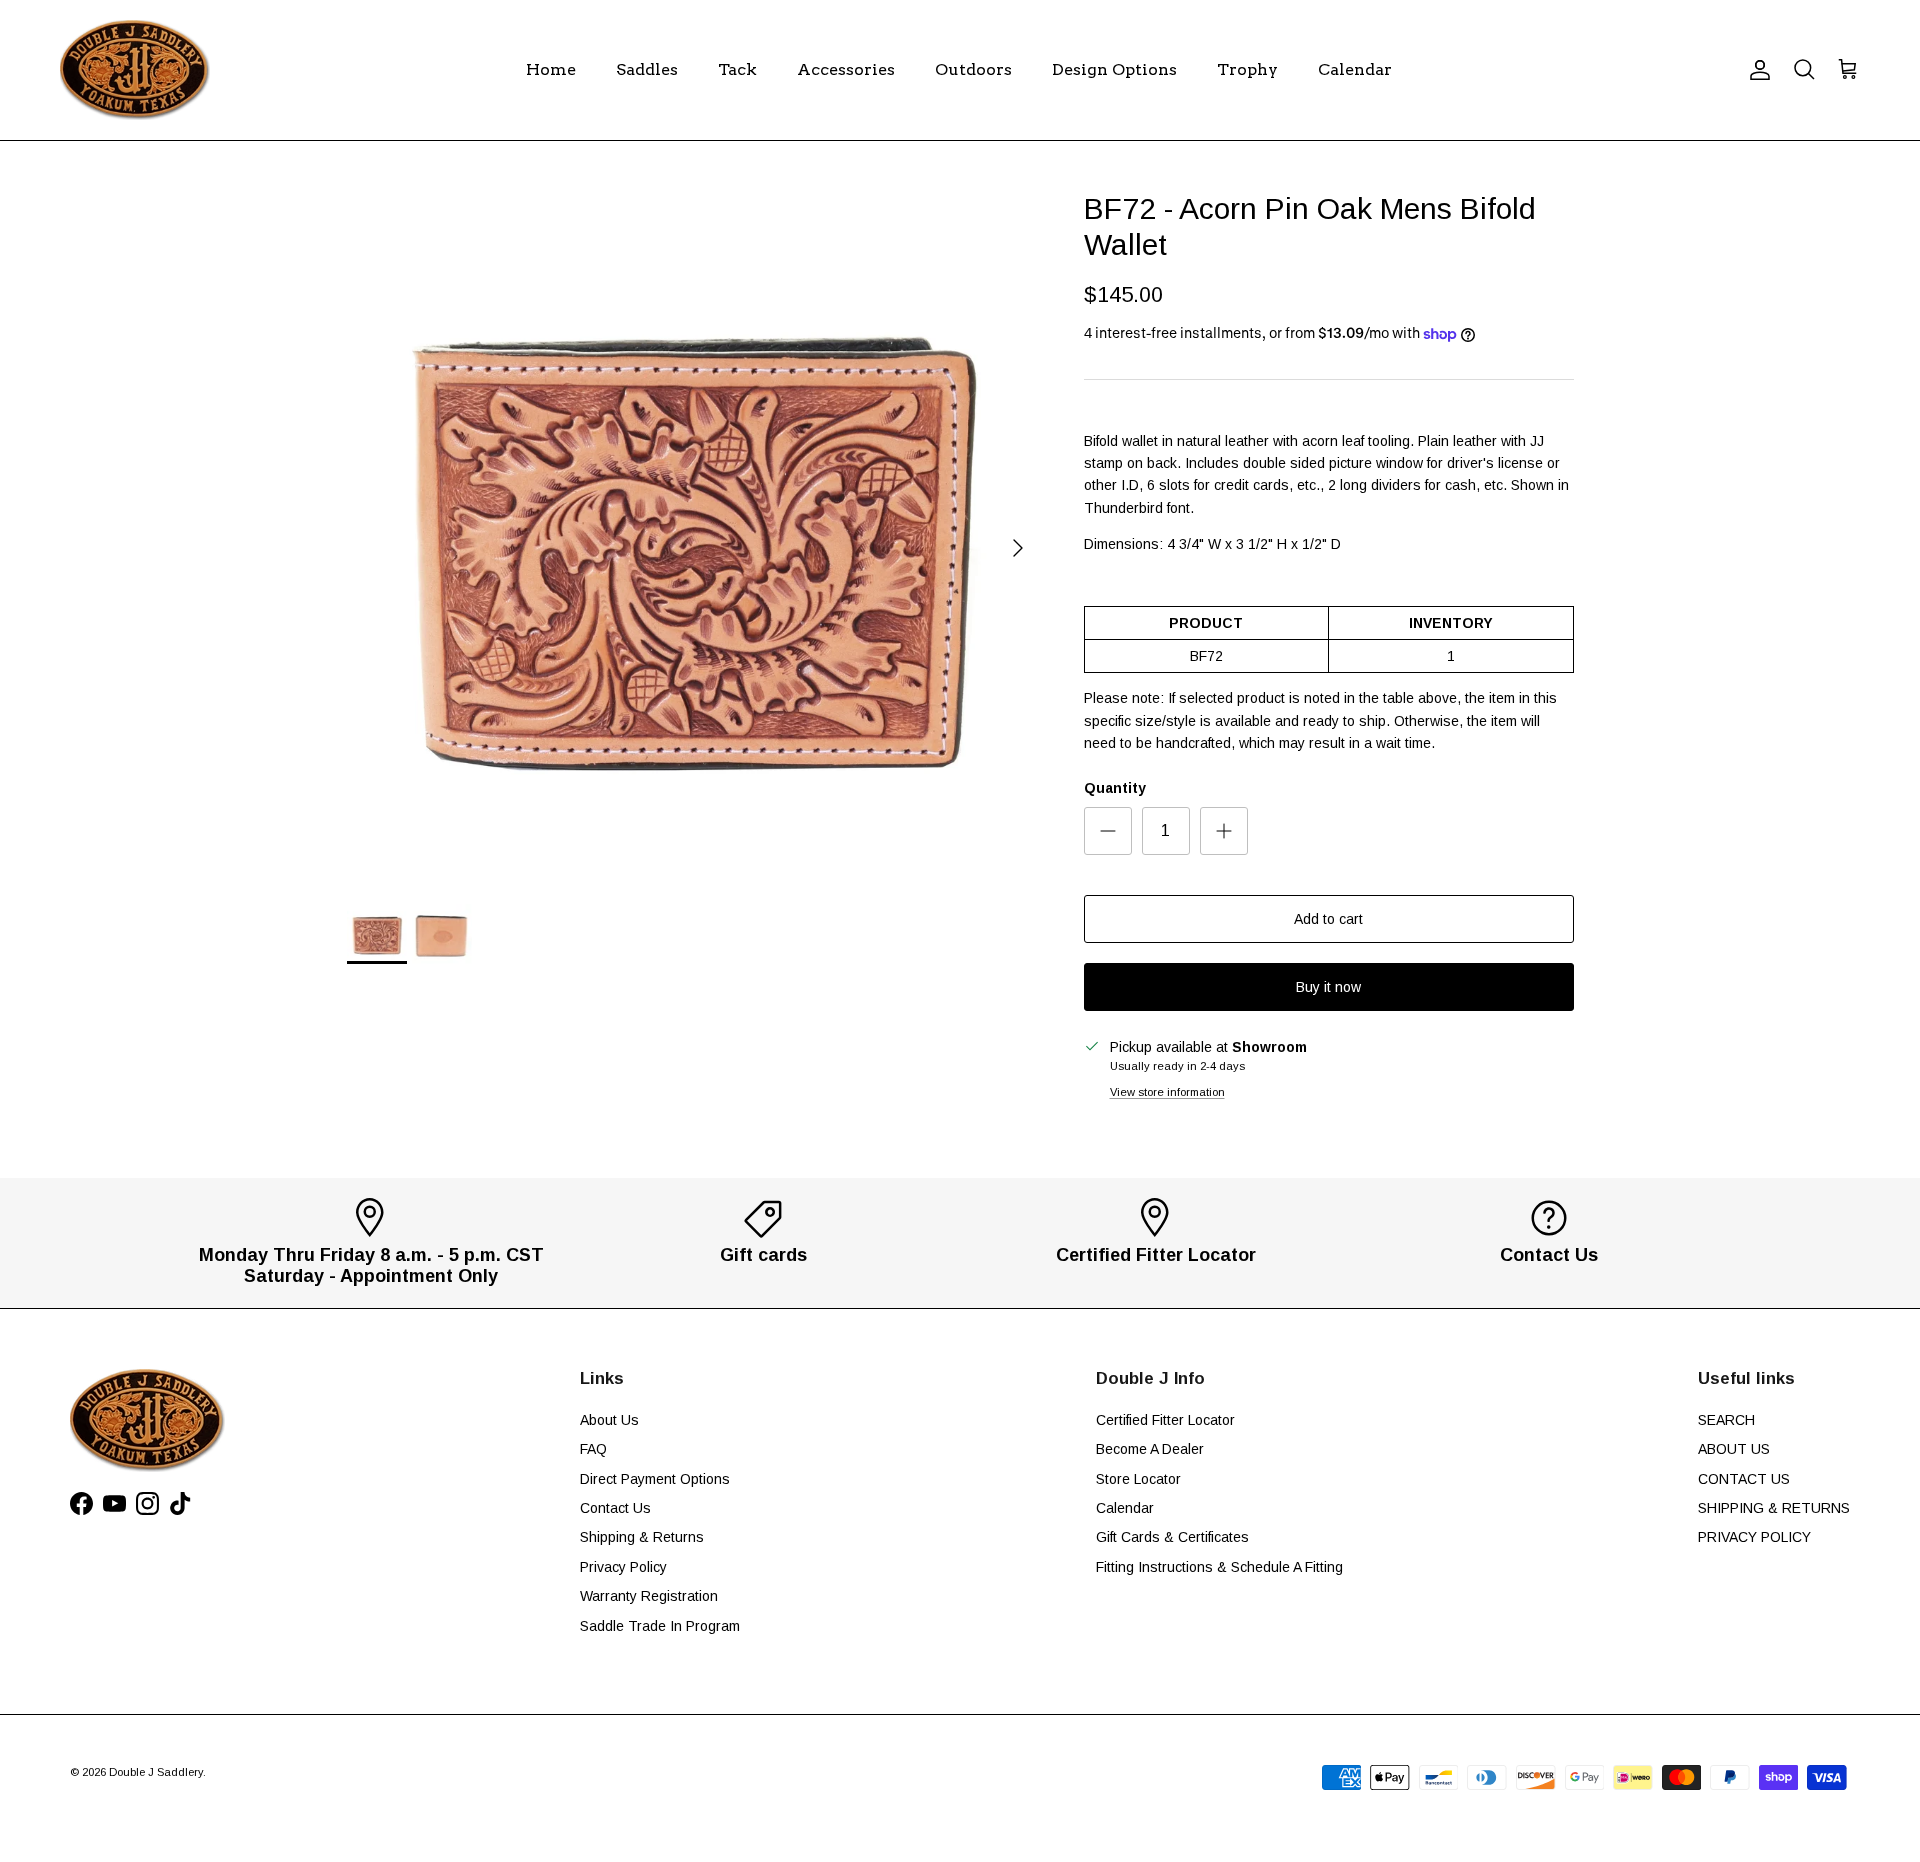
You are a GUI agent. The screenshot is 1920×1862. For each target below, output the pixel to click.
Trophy (1247, 69)
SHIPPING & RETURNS (1774, 1508)
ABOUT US (1734, 1449)
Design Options (1114, 69)
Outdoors (973, 69)
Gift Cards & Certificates (1172, 1537)
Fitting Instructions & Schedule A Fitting (1219, 1567)
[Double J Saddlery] (135, 70)
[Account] (1756, 70)
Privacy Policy (623, 1567)
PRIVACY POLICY (1754, 1537)
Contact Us (615, 1508)
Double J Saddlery (156, 1772)
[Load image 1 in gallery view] (693, 537)
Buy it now (1328, 987)
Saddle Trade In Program (660, 1626)
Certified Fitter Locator (1165, 1420)
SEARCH (1726, 1420)
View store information (1167, 1092)
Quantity (1115, 788)
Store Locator (1138, 1479)
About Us (609, 1420)
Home (551, 69)
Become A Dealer (1150, 1449)
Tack (737, 69)
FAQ (593, 1449)
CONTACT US (1744, 1479)
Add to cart (1328, 919)
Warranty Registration (649, 1596)
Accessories (846, 69)
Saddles (647, 69)
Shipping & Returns (642, 1537)
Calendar (1355, 69)
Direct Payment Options (655, 1479)
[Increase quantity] (1224, 831)
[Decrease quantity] (1108, 831)
